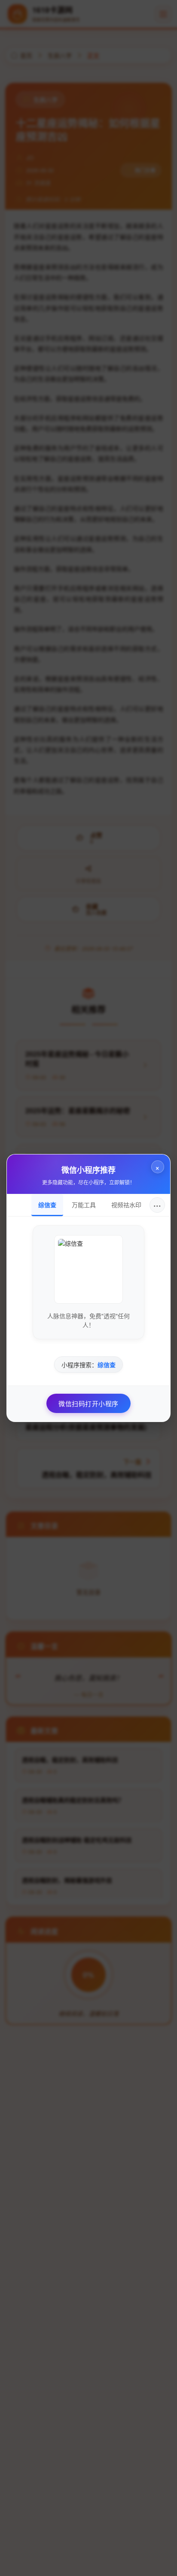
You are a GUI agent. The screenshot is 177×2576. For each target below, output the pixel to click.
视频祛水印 (126, 1205)
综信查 (47, 1205)
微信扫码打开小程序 (88, 1403)
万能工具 (84, 1205)
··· (157, 1205)
